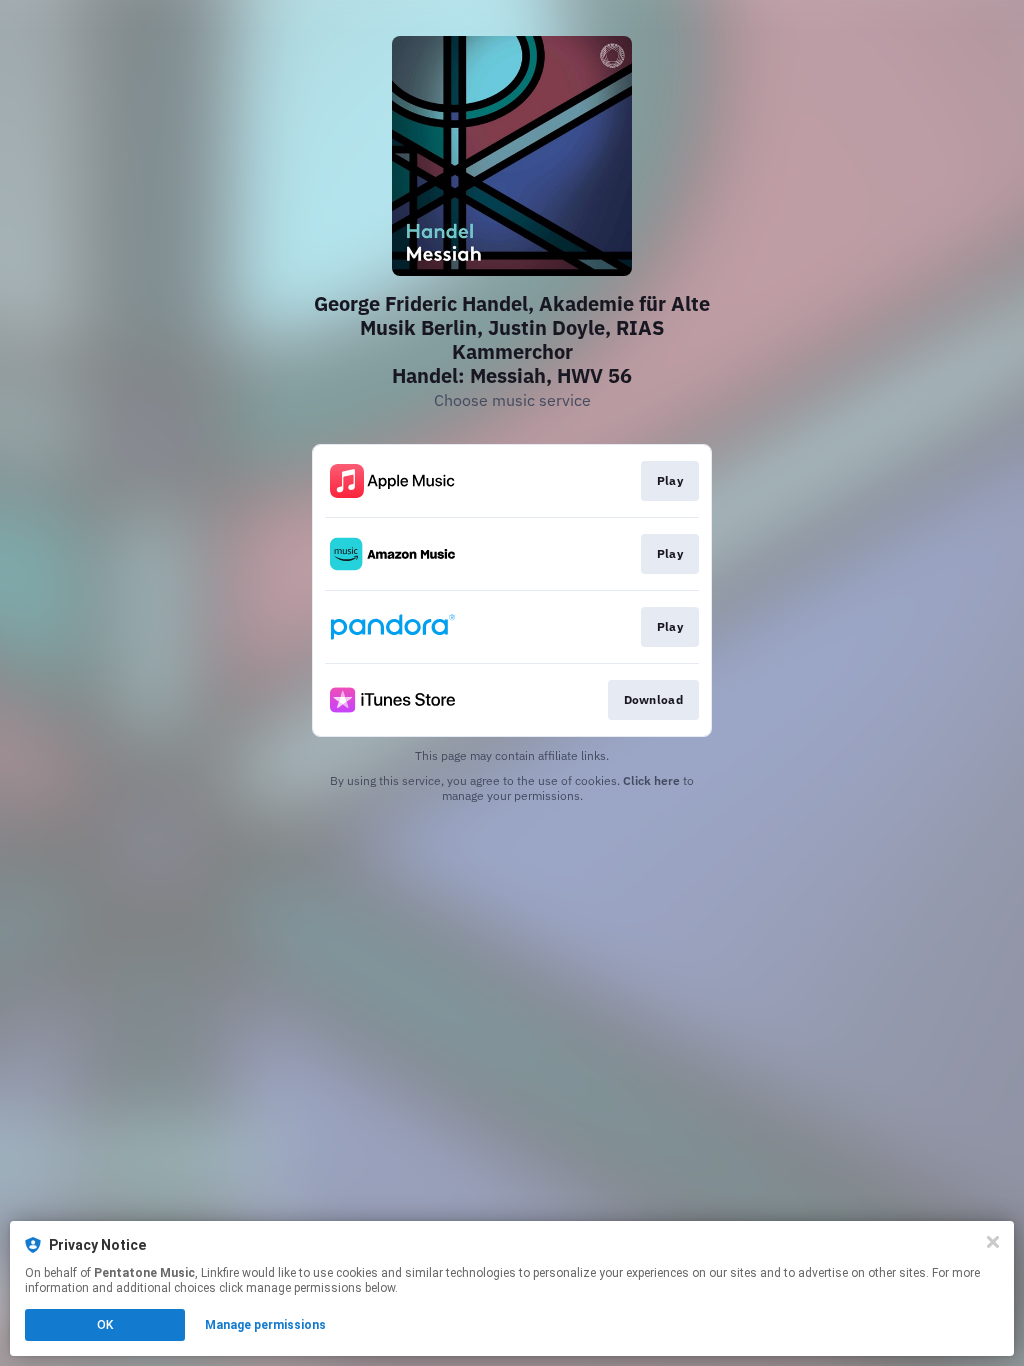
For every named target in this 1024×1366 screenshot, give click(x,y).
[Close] (993, 1242)
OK (105, 1325)
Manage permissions (265, 1325)
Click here (651, 780)
